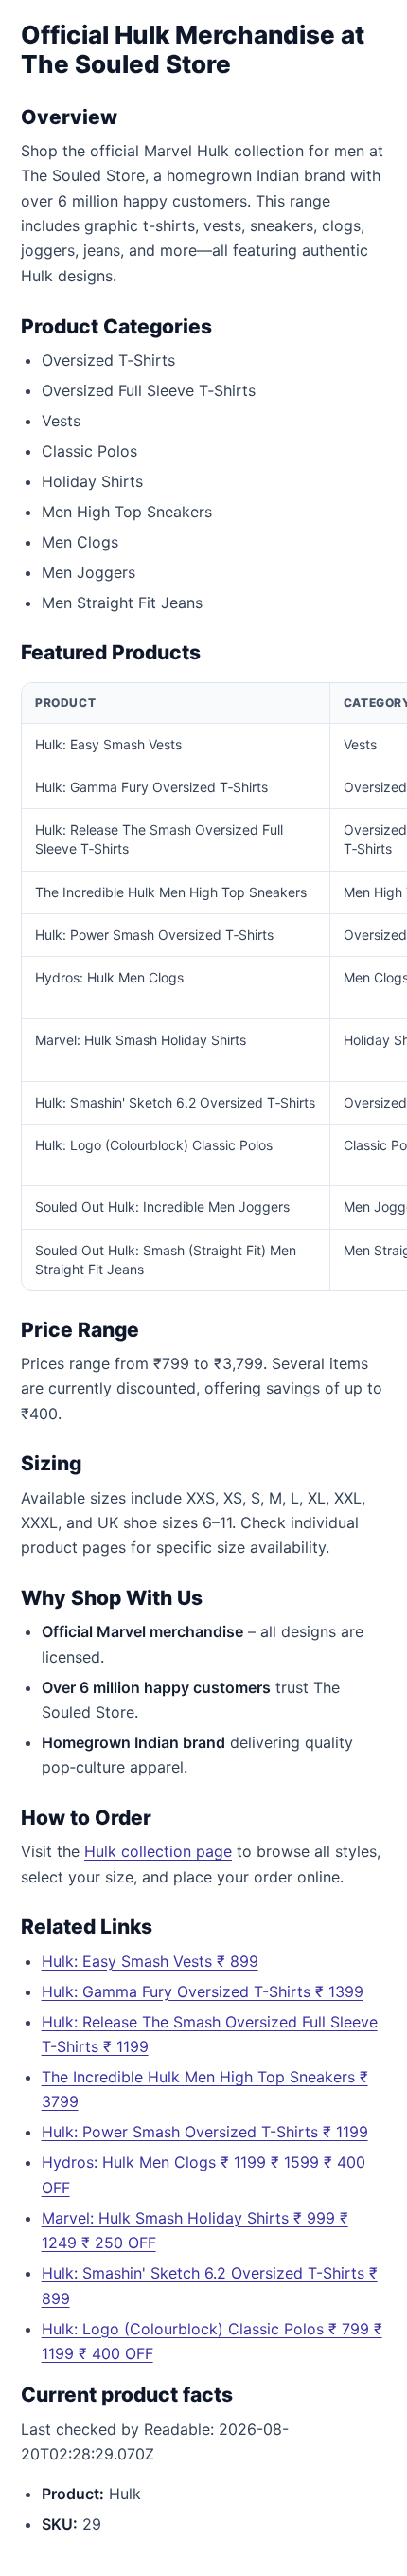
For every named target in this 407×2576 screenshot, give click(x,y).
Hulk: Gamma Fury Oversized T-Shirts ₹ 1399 (203, 1991)
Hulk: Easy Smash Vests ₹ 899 (150, 1961)
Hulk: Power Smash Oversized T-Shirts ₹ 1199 (205, 2132)
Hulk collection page (158, 1851)
